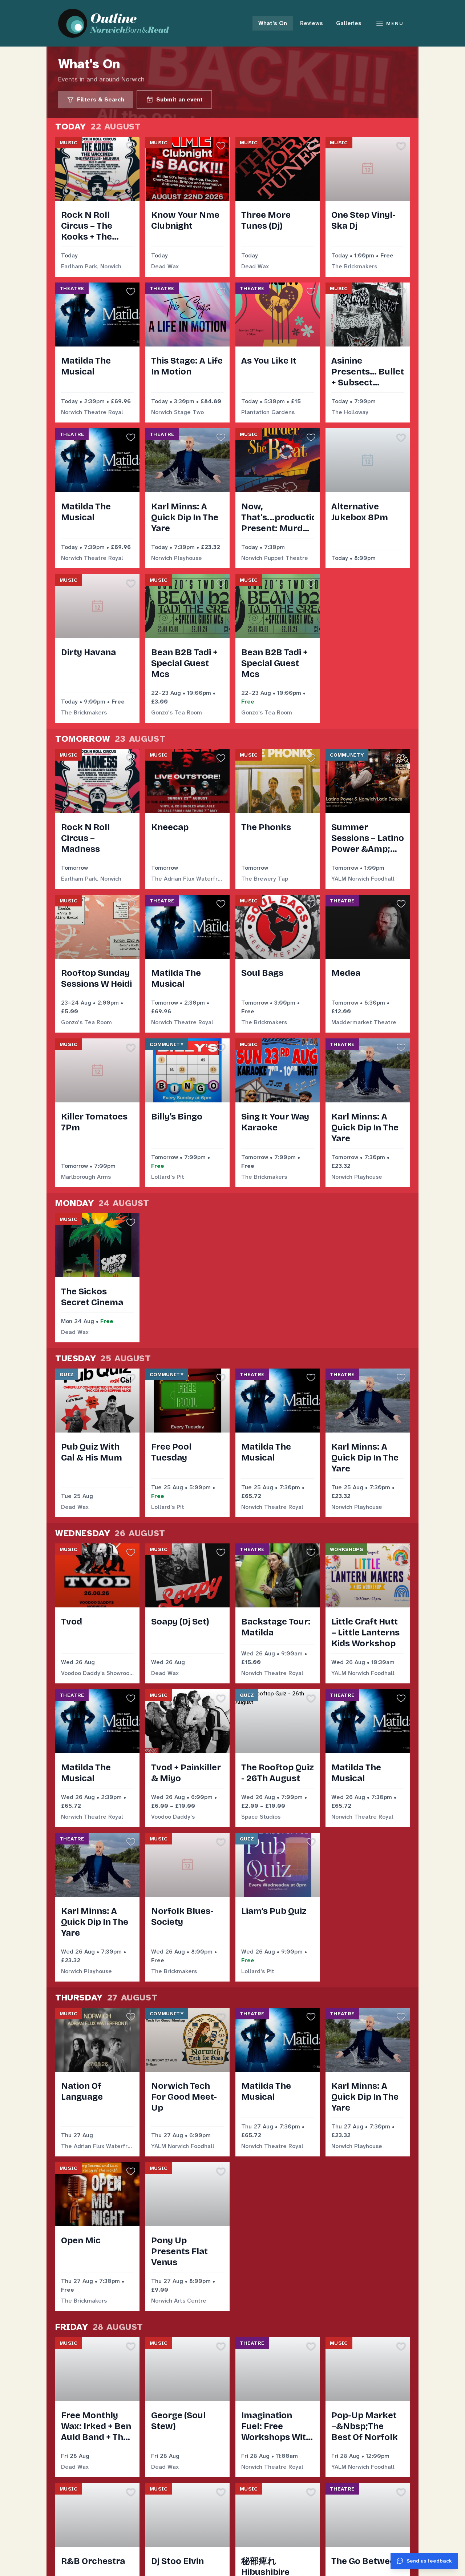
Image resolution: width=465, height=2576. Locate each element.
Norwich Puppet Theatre (275, 558)
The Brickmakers (354, 266)
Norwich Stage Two (177, 412)
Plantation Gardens (268, 412)
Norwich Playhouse (177, 558)
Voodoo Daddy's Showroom (97, 1673)
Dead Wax (165, 266)
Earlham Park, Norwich (91, 266)
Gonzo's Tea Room (177, 712)
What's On (273, 23)
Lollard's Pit (168, 1177)
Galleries (349, 23)
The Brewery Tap (265, 879)
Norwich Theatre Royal (92, 412)
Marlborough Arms (86, 1177)
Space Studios (261, 1817)
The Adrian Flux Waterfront (187, 879)
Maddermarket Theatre (364, 1022)
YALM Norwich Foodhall (363, 879)
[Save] (131, 145)
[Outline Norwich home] (118, 23)
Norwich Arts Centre (179, 2301)
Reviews (312, 23)
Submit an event (179, 99)
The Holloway (350, 412)
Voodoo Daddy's (173, 1817)
